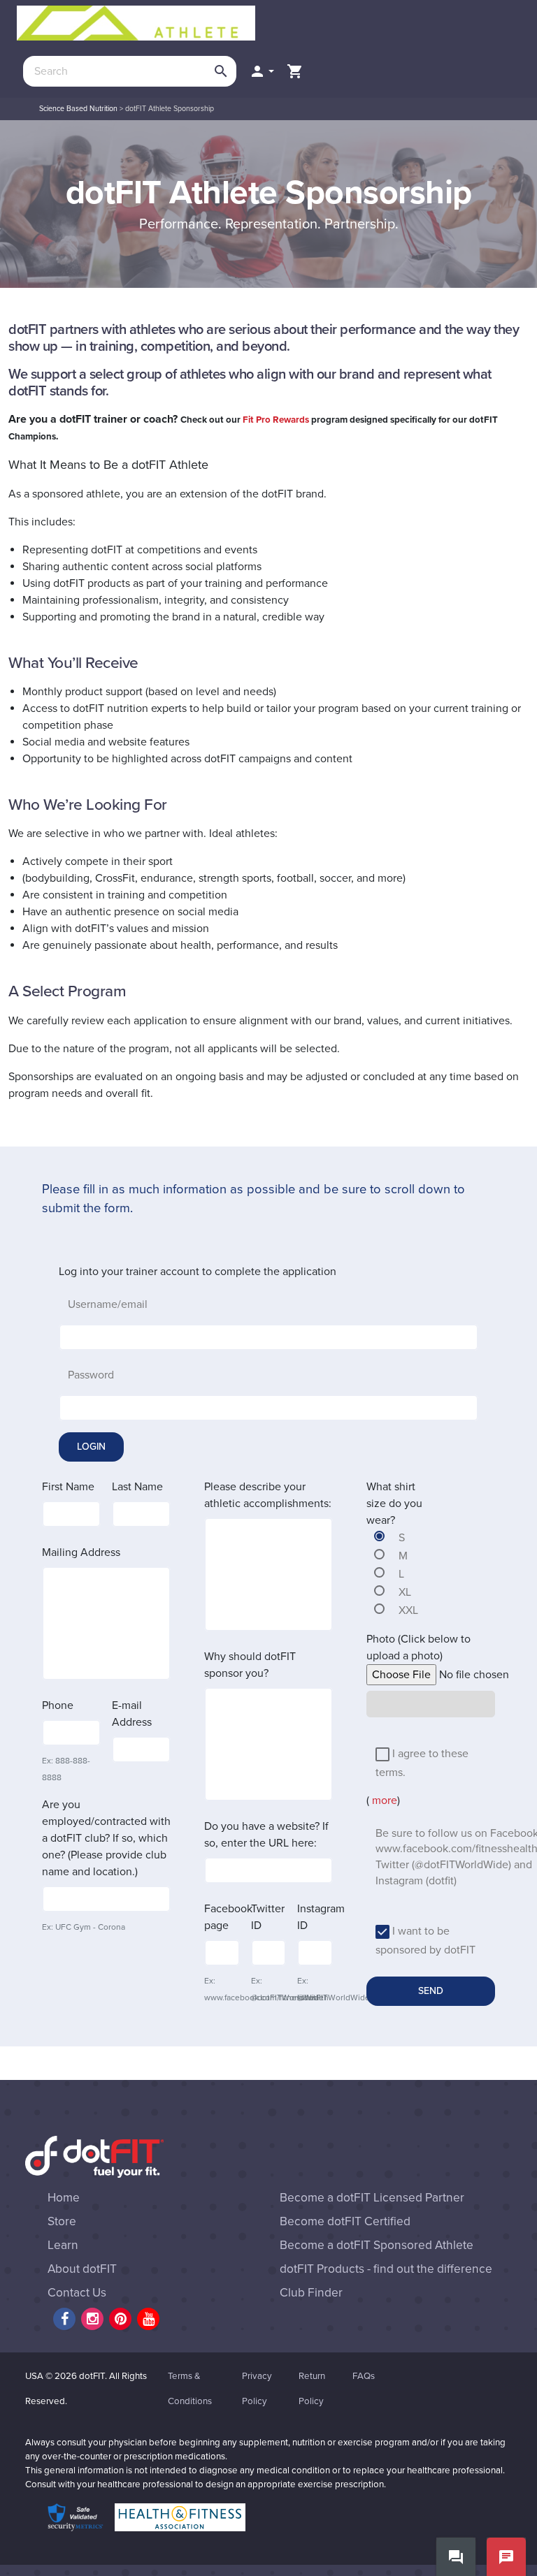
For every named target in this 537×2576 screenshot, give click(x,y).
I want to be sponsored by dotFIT (425, 1941)
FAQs (364, 2376)
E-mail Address (132, 1714)
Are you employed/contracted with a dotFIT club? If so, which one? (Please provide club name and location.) (106, 1838)
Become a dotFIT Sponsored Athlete (377, 2245)
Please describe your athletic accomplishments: (268, 1495)
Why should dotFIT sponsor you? (250, 1665)
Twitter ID (268, 1917)
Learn (63, 2245)
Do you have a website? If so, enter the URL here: (266, 1835)
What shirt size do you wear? (394, 1504)
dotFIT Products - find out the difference (386, 2269)
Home (64, 2198)
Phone (58, 1705)
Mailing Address (81, 1552)
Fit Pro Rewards (276, 420)
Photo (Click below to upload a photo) (418, 1647)
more (383, 1800)
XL (405, 1592)
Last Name (137, 1487)
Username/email (108, 1304)
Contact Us (77, 2293)
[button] (262, 71)
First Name (68, 1487)
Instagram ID (321, 1917)
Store (62, 2221)
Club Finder (311, 2293)
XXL (408, 1610)
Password (91, 1375)
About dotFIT (82, 2269)
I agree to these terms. (422, 1763)
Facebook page (228, 1917)
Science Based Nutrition (78, 109)
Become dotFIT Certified (345, 2221)
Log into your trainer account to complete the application (198, 1272)
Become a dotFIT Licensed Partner (372, 2198)
